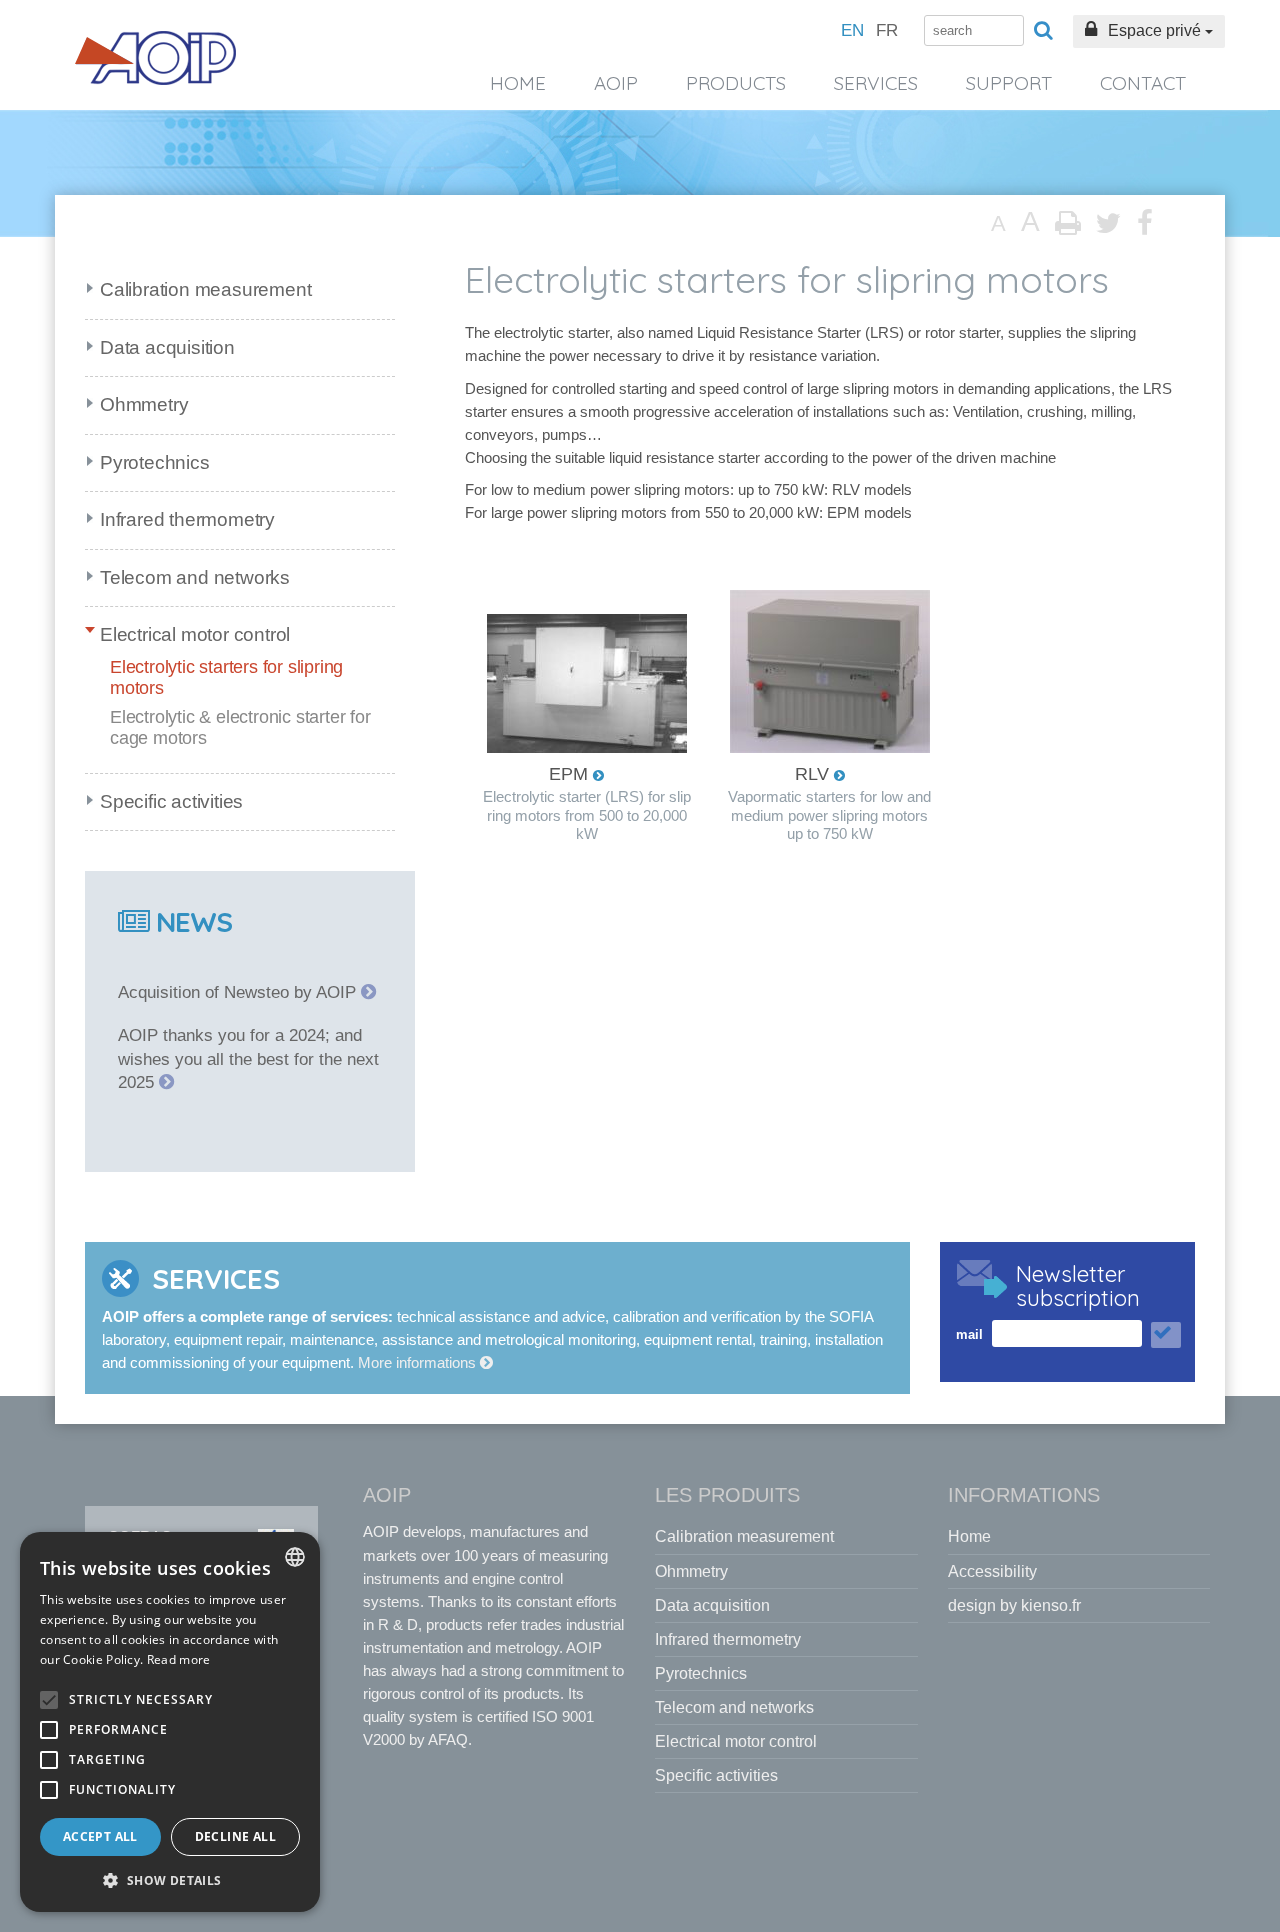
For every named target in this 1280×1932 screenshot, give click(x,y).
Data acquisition (167, 347)
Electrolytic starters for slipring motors (226, 677)
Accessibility (992, 1571)
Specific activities (171, 801)
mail (969, 1334)
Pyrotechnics (155, 462)
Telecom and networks (195, 577)
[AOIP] (156, 58)
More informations (419, 1362)
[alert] (170, 1722)
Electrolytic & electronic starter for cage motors (240, 727)
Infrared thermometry (187, 519)
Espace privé (1154, 30)
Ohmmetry (144, 404)
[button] (170, 1880)
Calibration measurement (205, 289)
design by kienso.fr (1014, 1605)
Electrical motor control (195, 634)
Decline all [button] (235, 1836)
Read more (179, 1659)
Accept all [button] (100, 1836)
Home (518, 83)
